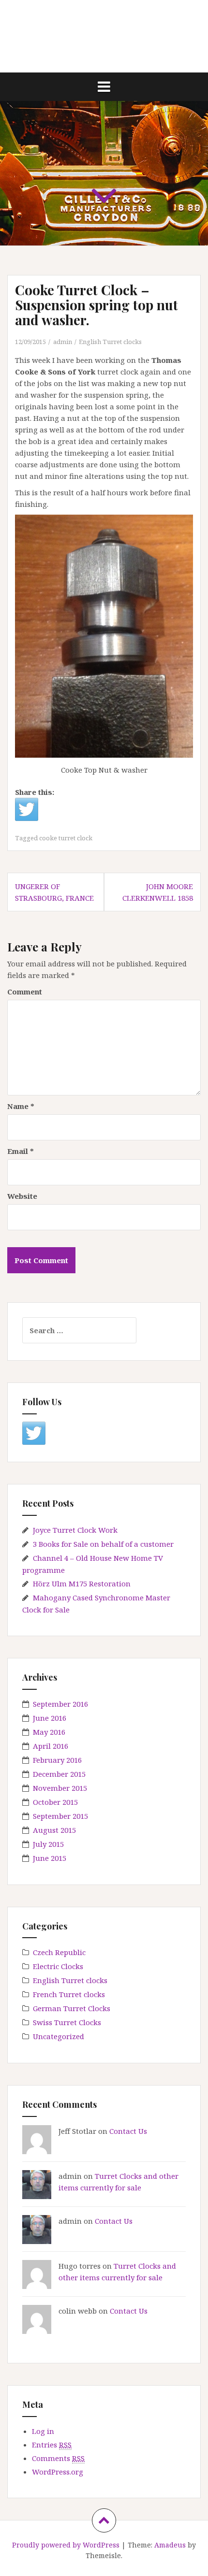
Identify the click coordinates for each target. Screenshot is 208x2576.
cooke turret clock (66, 838)
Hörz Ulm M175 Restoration (82, 1583)
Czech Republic (59, 1952)
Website (22, 1196)
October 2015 (55, 1802)
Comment (25, 992)
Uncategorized (59, 2036)
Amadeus (170, 2545)
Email (21, 1151)
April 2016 (51, 1746)
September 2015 (60, 1816)
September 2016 (60, 1704)
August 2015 (54, 1830)
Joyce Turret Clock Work (75, 1530)
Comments (58, 2458)
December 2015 (59, 1774)
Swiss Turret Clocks (67, 2022)
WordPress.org (58, 2472)
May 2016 (49, 1732)
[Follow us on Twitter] (34, 1433)
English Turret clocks (110, 342)
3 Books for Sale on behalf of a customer (103, 1544)
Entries (52, 2445)
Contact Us (128, 2131)
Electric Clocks (58, 1966)
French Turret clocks (69, 1994)
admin (63, 342)
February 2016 (57, 1760)
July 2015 (48, 1844)
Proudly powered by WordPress (66, 2545)
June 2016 (50, 1718)
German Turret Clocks (72, 2008)
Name (21, 1106)
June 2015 (50, 1858)
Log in (43, 2431)
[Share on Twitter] (27, 809)
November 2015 (60, 1788)
